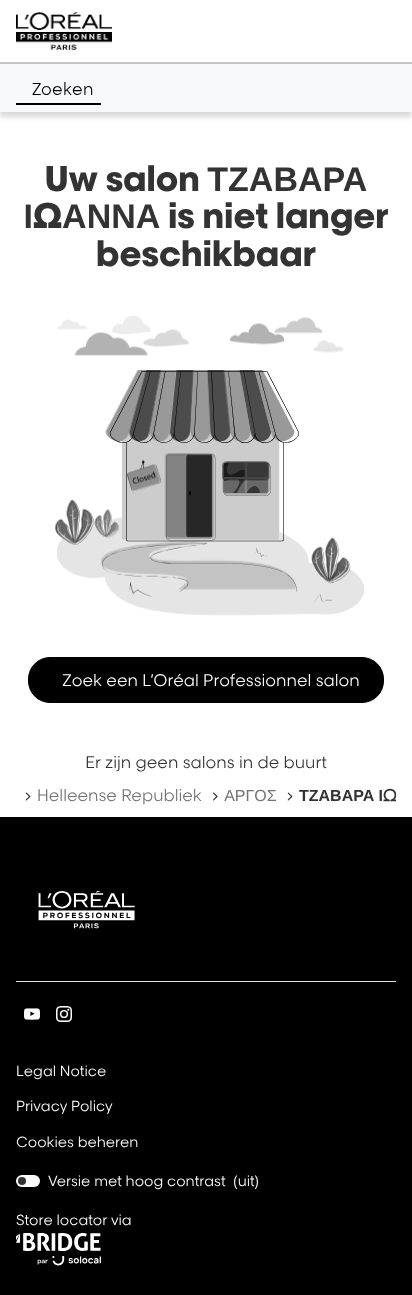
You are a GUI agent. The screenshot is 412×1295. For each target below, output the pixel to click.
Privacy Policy (64, 1108)
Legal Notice (61, 1073)
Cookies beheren (77, 1142)
